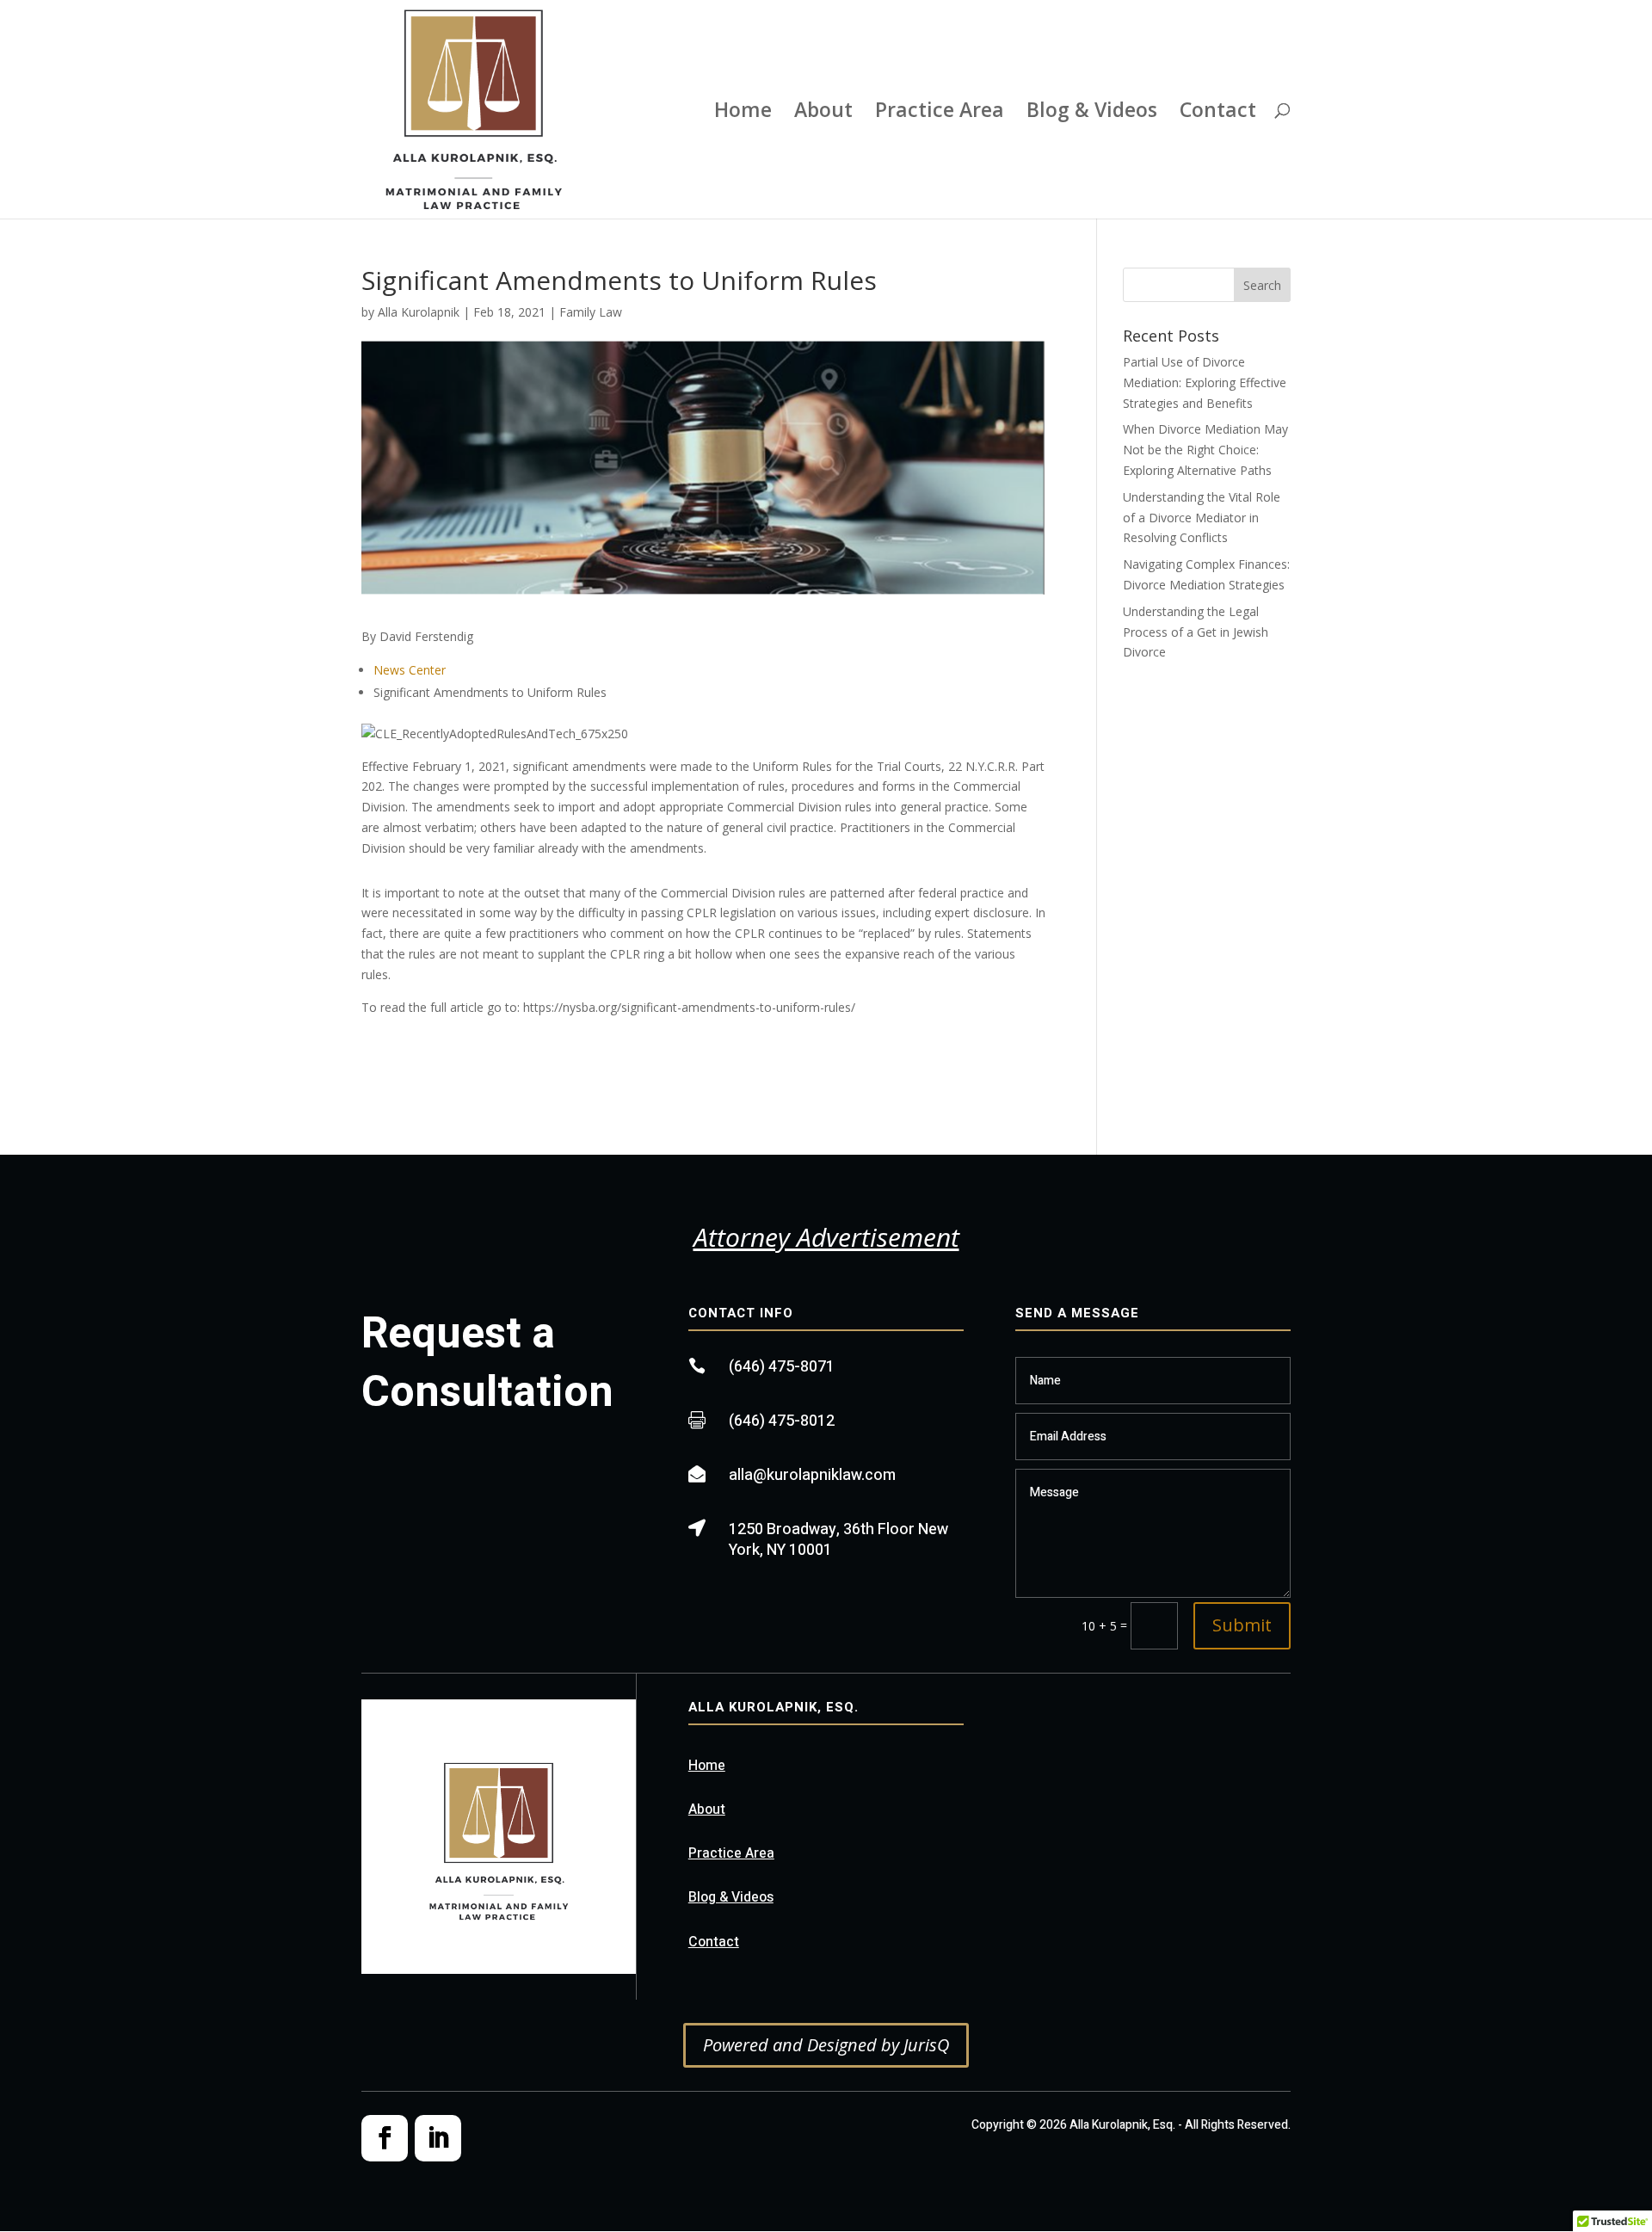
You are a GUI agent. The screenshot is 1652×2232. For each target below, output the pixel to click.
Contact (1218, 113)
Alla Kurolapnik (419, 312)
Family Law (591, 312)
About (823, 113)
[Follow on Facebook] (385, 2138)
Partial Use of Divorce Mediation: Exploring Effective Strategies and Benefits (1205, 382)
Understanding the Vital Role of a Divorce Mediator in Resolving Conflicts (1202, 518)
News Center (410, 670)
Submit (1242, 1625)
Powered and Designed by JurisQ (826, 2045)
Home (743, 113)
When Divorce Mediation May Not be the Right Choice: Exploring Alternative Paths (1205, 450)
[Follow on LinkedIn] (438, 2138)
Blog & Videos (1092, 113)
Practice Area (940, 113)
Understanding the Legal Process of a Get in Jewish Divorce (1196, 632)
